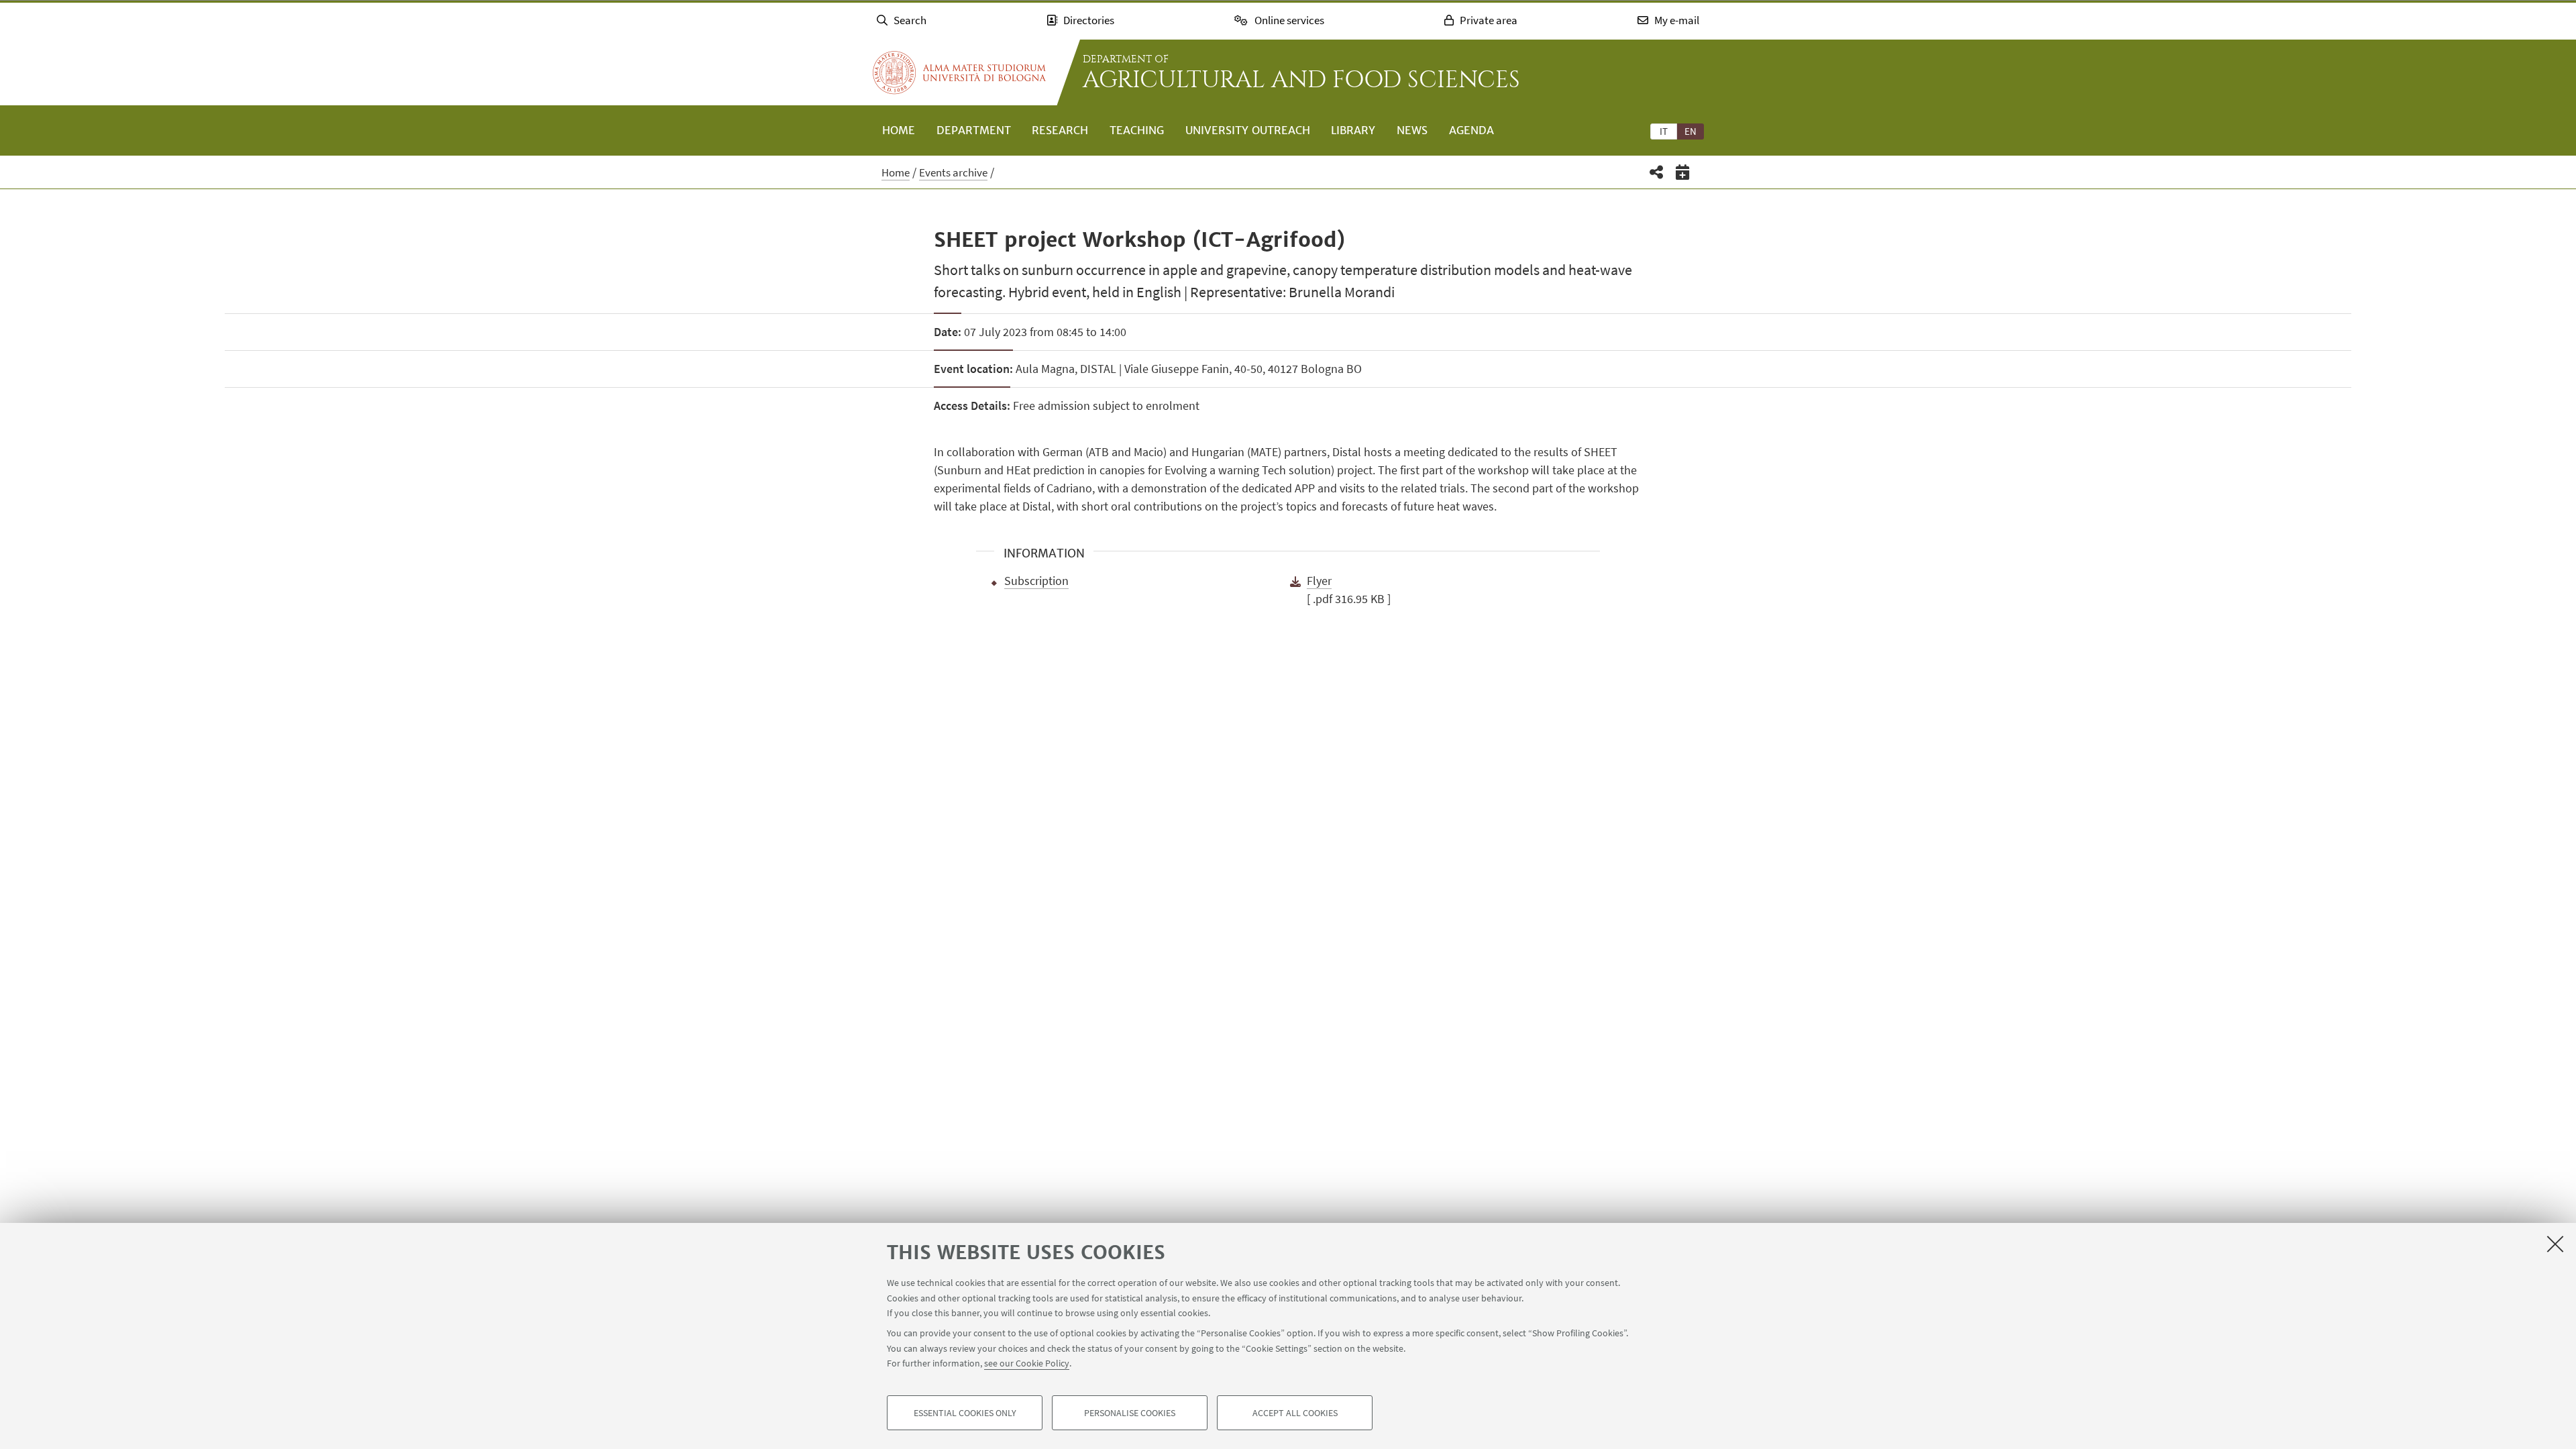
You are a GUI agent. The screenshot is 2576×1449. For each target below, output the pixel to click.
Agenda (1471, 130)
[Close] (2555, 1244)
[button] (1657, 172)
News (1412, 130)
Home (899, 130)
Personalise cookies (1130, 1413)
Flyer (1319, 581)
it (1664, 131)
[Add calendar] (1683, 172)
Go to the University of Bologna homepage (959, 72)
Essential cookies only (965, 1413)
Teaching (1137, 130)
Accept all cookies (1295, 1413)
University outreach (1248, 130)
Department (974, 130)
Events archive (953, 172)
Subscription (1036, 581)
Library (1353, 130)
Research (1060, 130)
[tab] (1664, 131)
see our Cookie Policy (1027, 1363)
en (1690, 131)
